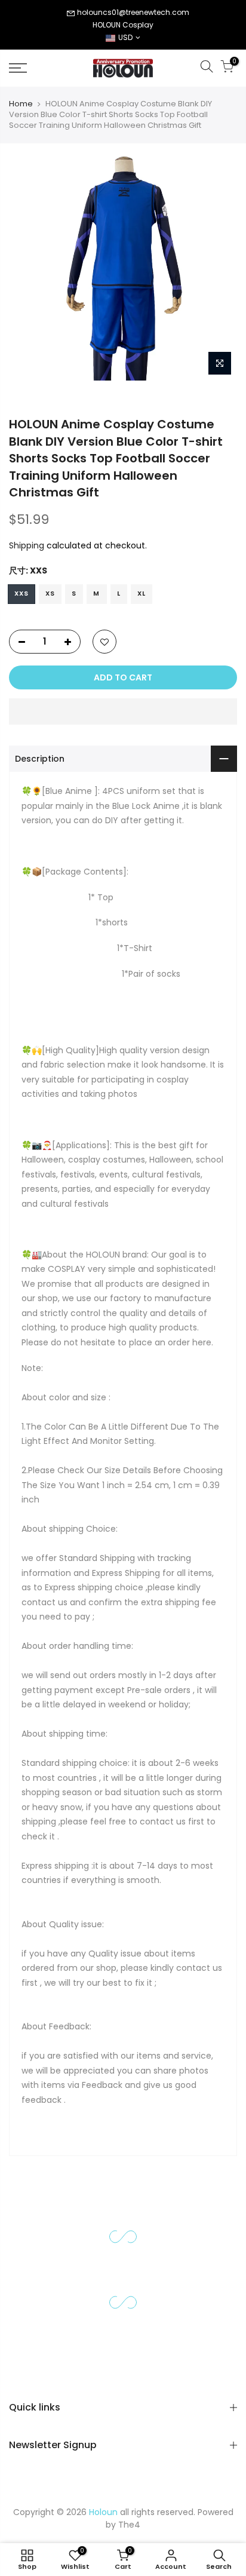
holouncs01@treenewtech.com (133, 12)
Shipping (27, 545)
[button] (123, 712)
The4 (129, 2525)
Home (21, 104)
